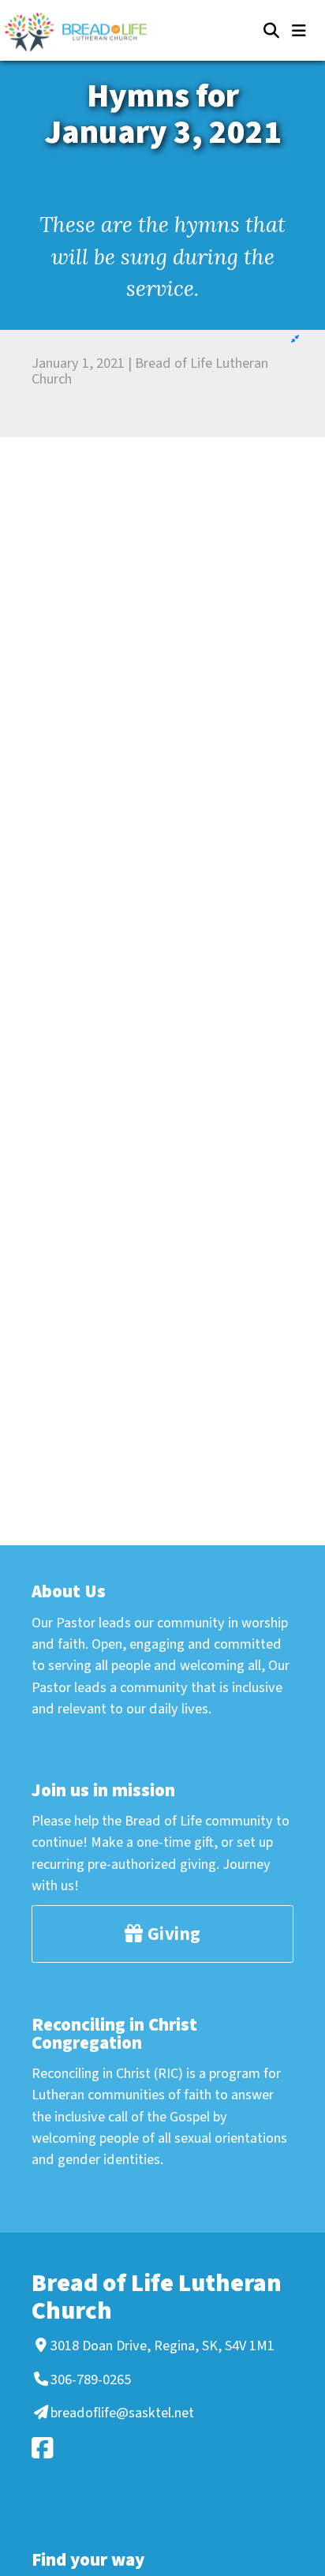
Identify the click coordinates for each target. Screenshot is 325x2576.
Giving (172, 1934)
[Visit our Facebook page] (160, 2448)
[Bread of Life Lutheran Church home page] (84, 32)
